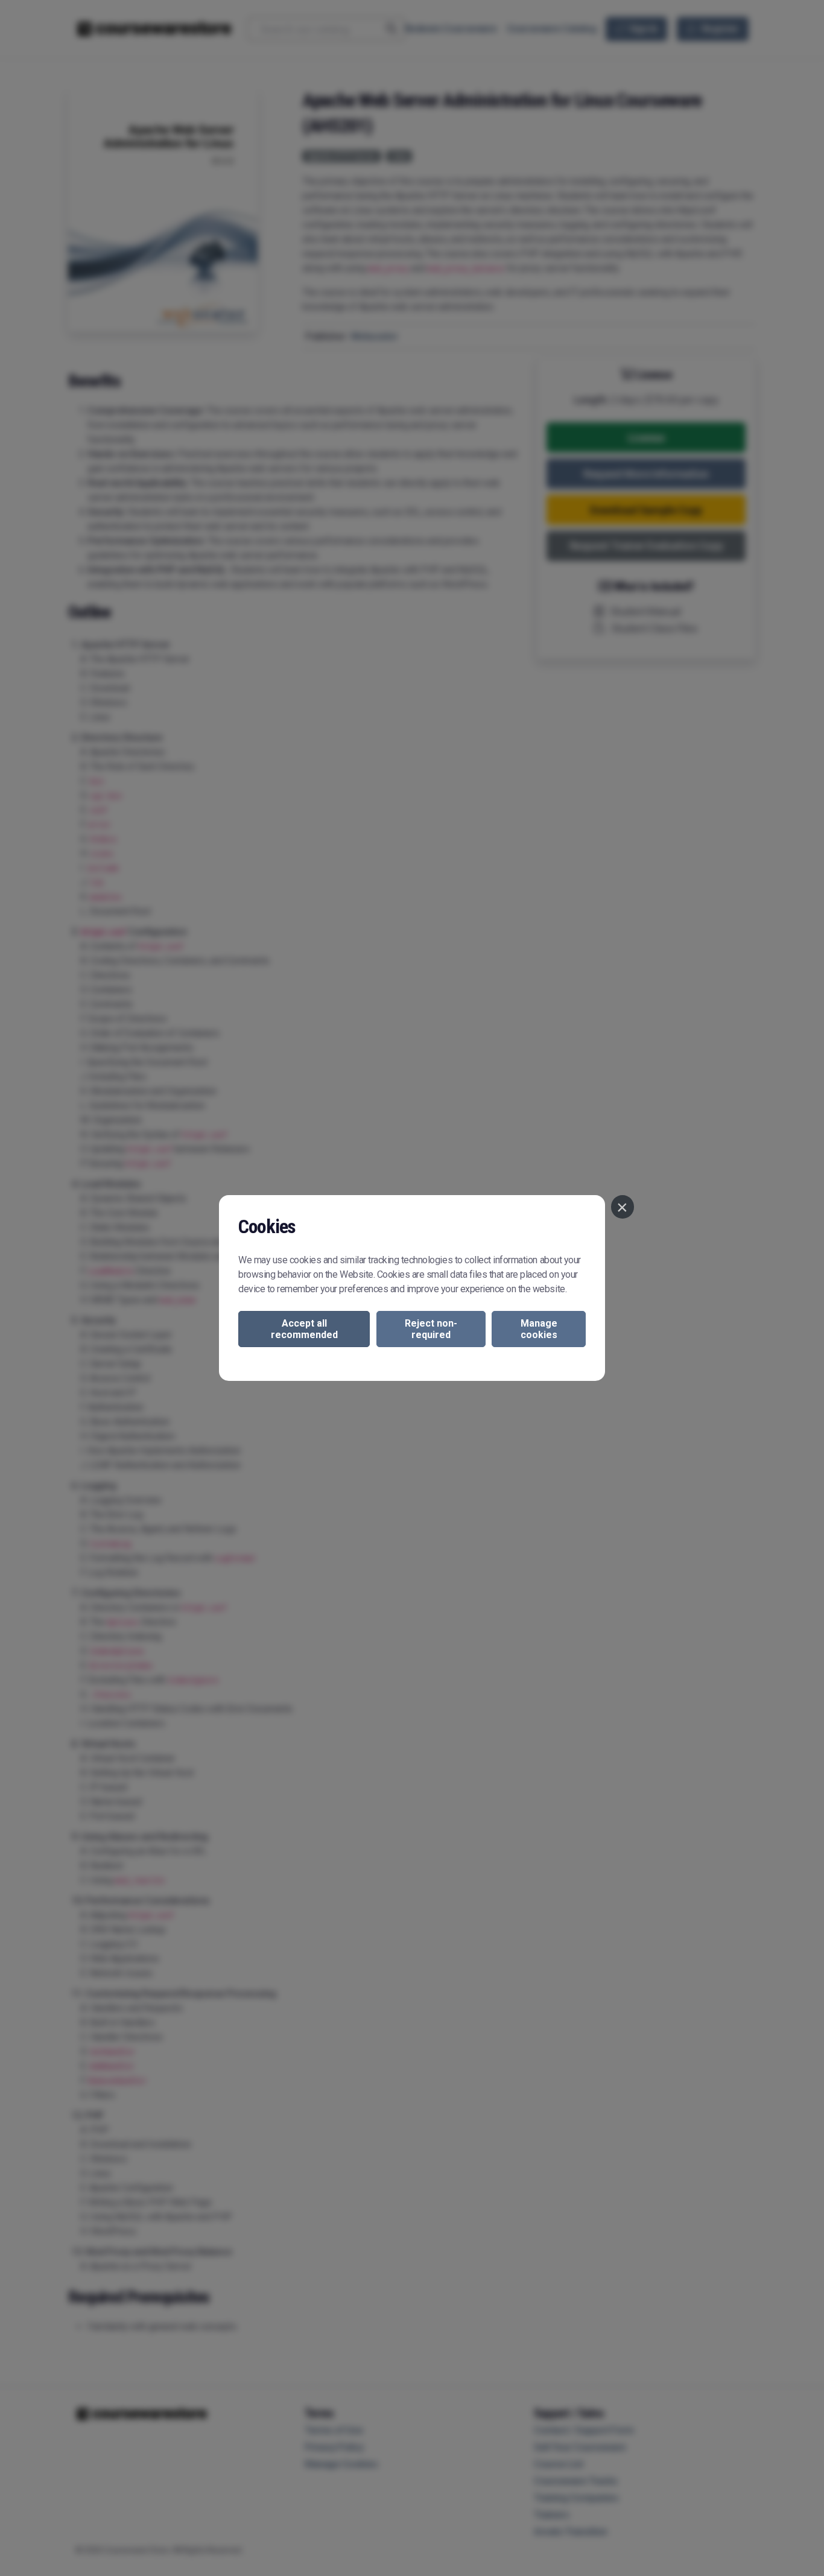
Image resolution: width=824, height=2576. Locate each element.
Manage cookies (539, 1329)
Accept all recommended (304, 1329)
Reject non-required (431, 1329)
